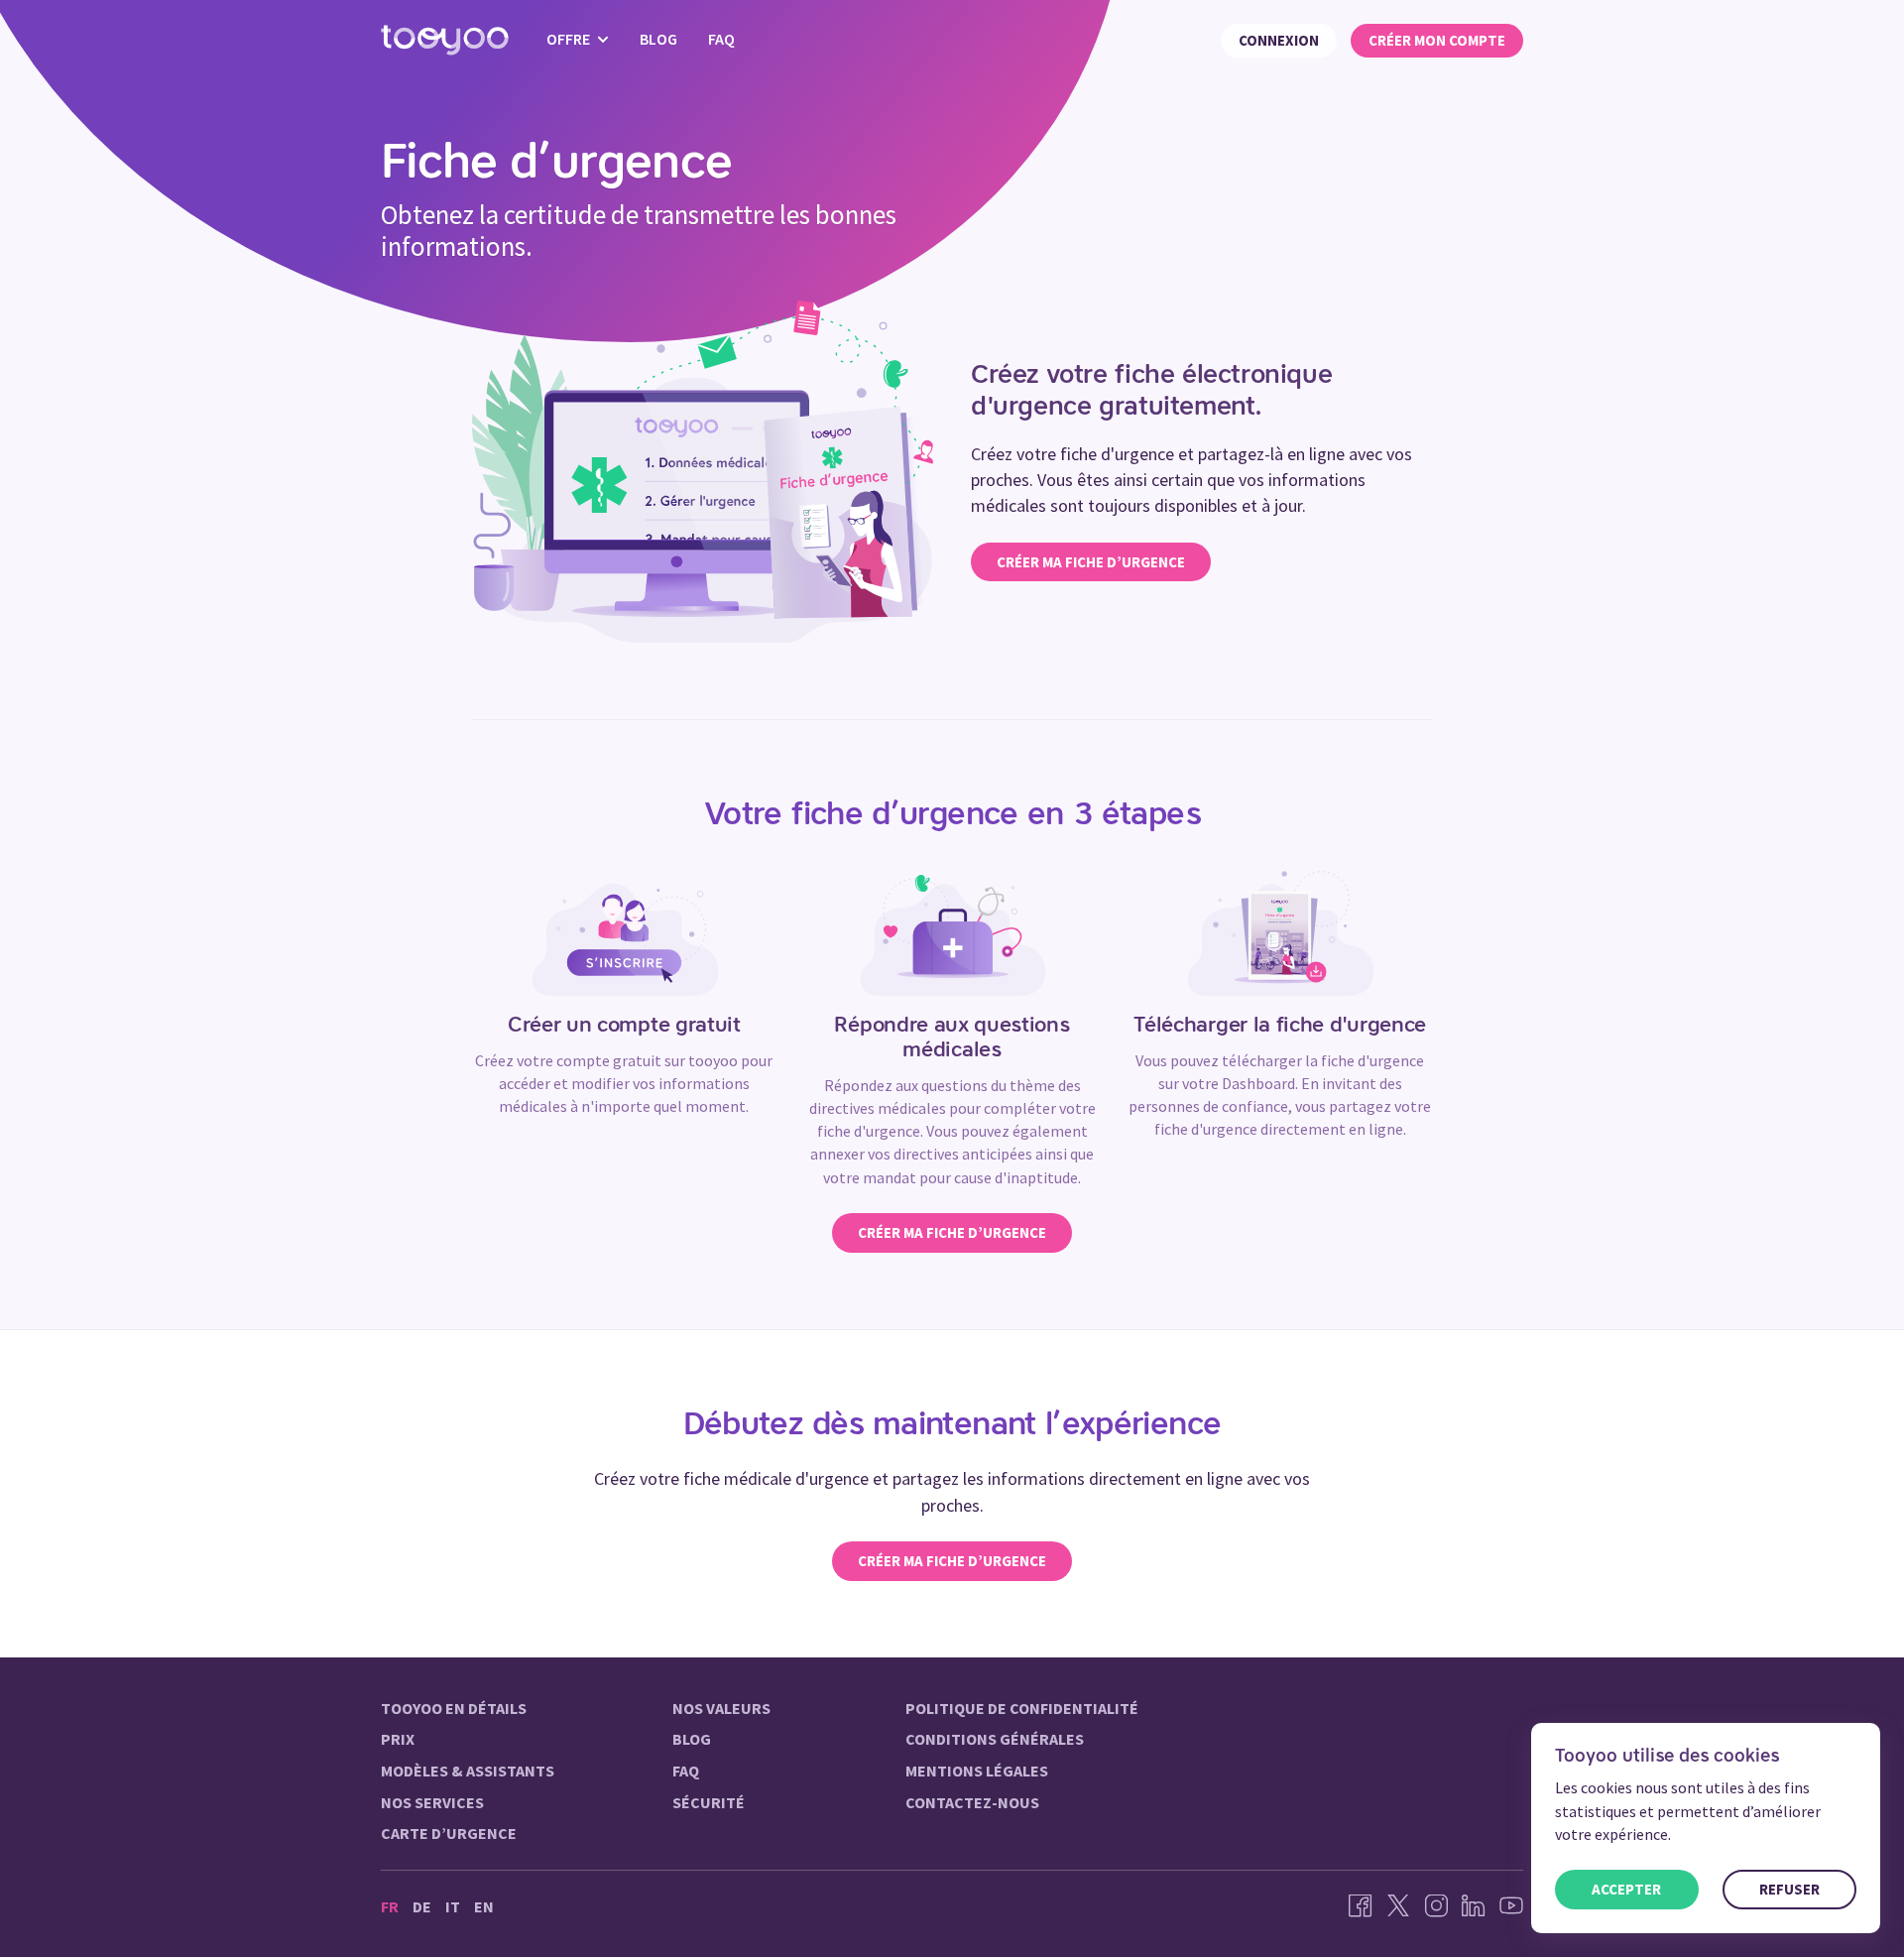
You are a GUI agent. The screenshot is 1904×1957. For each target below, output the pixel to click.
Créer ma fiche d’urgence (1091, 562)
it (453, 1906)
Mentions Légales (977, 1771)
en (484, 1906)
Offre (570, 39)
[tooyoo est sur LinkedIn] (1474, 1907)
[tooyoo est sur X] (1398, 1907)
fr (390, 1906)
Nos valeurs (721, 1708)
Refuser (1789, 1889)
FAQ (721, 39)
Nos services (432, 1802)
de (422, 1906)
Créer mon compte (1437, 40)
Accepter (1626, 1889)
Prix (398, 1739)
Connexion (1279, 40)
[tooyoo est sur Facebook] (1361, 1907)
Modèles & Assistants (468, 1771)
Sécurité (709, 1802)
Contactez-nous (972, 1802)
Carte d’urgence (449, 1833)
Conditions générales (995, 1739)
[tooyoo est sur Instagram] (1436, 1907)
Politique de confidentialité (1022, 1708)
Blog (658, 39)
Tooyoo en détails (454, 1708)
